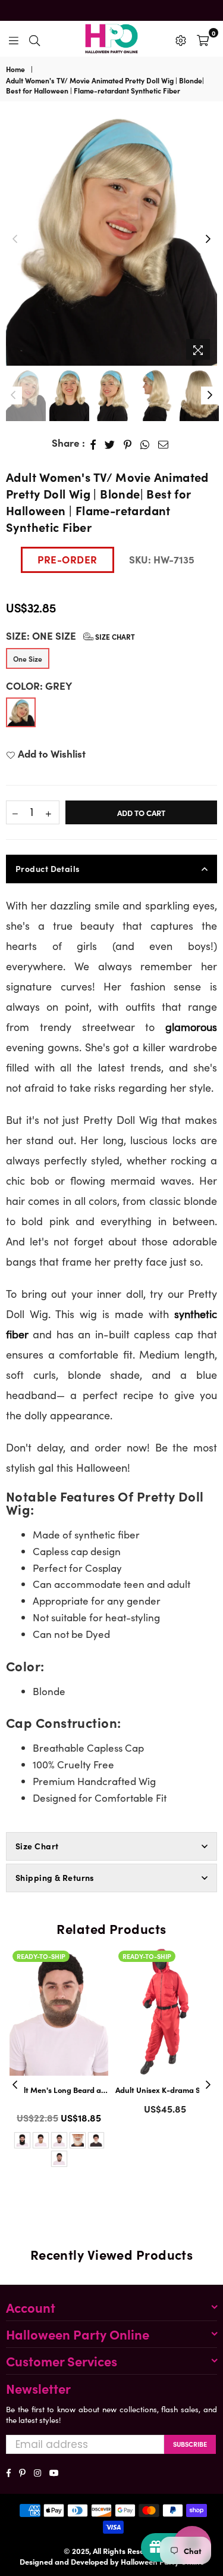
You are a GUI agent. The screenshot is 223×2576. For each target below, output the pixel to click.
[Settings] (181, 39)
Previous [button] (15, 239)
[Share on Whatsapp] (145, 443)
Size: (70, 636)
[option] (111, 239)
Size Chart (114, 636)
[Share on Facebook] (93, 443)
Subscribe (190, 2444)
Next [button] (208, 239)
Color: (39, 686)
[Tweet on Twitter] (110, 443)
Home (15, 69)
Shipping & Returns (55, 1877)
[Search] (34, 39)
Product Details (48, 868)
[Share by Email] (164, 443)
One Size (28, 658)
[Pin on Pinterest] (128, 443)
